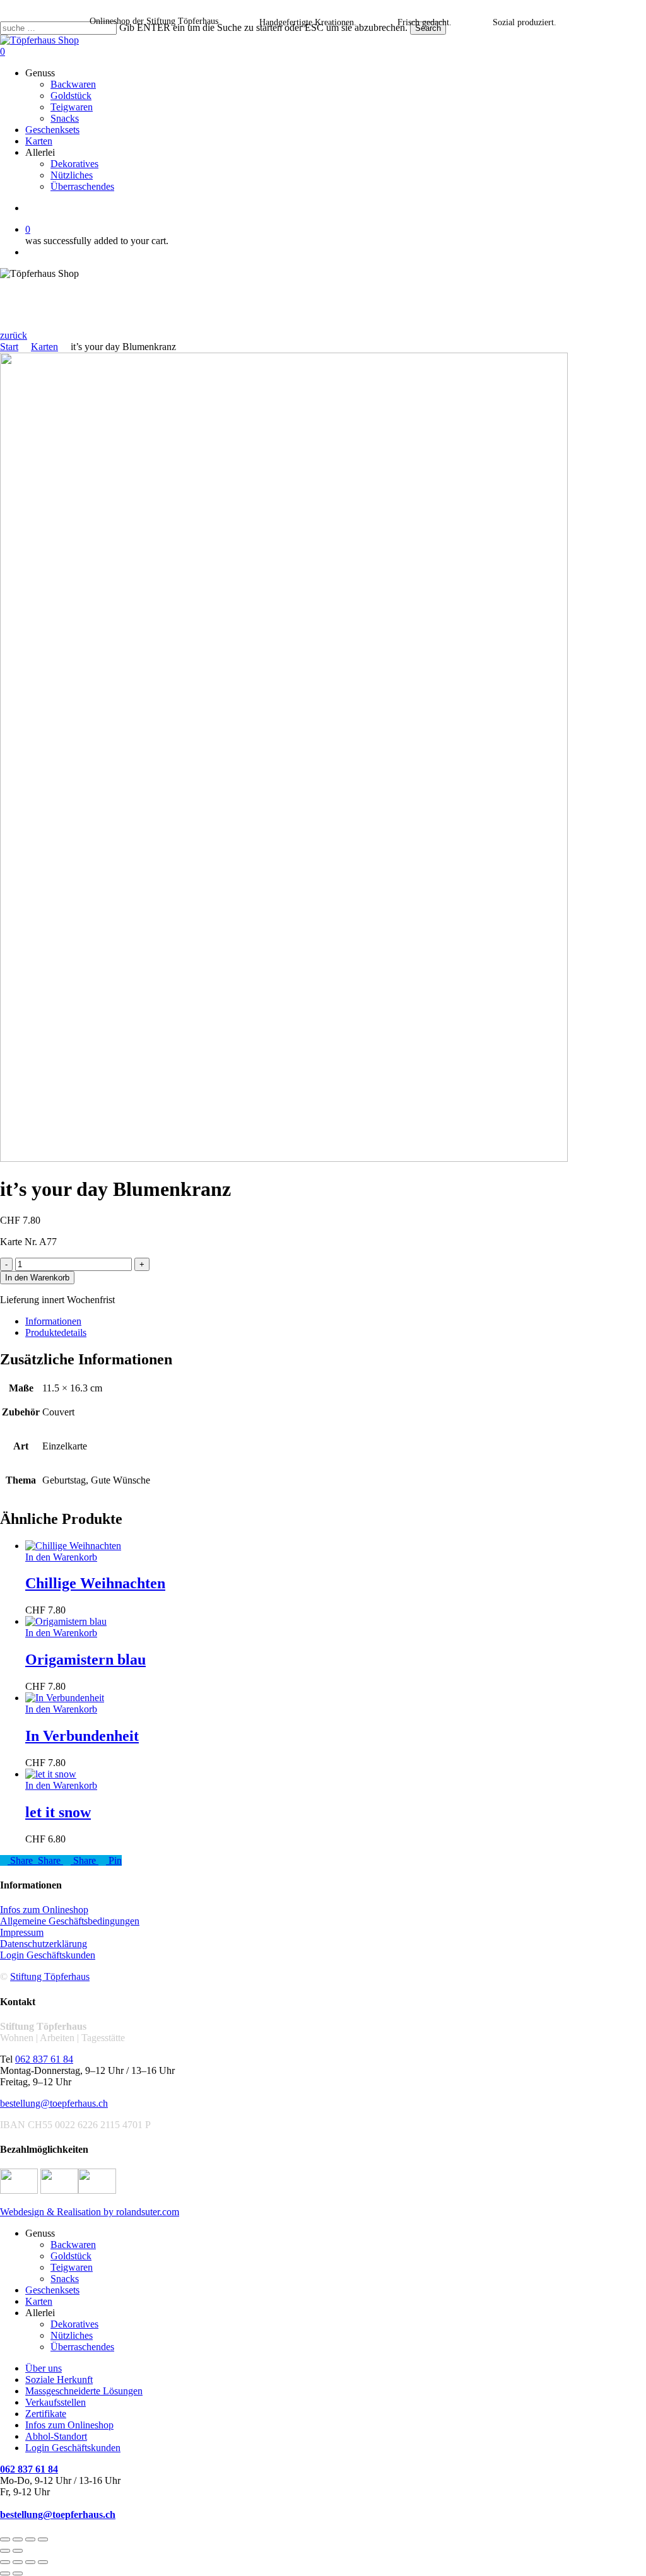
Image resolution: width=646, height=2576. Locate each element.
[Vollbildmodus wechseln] (18, 2539)
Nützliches (72, 2335)
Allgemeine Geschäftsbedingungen (70, 1921)
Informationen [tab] (53, 1321)
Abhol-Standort (56, 2436)
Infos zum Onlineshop (44, 1910)
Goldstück (71, 2256)
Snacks (65, 2279)
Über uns (44, 2368)
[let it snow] (51, 1774)
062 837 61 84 (44, 2059)
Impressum (22, 1932)
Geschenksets (52, 2290)
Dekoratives (74, 2324)
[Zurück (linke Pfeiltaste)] (5, 2551)
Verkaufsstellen (56, 2402)
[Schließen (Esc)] (43, 2539)
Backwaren (73, 2245)
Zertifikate (46, 2414)
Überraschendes (82, 2347)
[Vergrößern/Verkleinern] (5, 2539)
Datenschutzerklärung (44, 1944)
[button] (14, 335)
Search (428, 28)
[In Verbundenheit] (65, 1698)
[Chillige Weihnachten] (73, 1546)
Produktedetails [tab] (56, 1332)
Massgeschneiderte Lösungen (84, 2391)
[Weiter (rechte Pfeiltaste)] (18, 2551)
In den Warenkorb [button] (61, 1557)
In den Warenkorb (37, 1278)
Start (9, 347)
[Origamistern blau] (66, 1621)
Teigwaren (72, 2267)
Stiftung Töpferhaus (50, 1976)
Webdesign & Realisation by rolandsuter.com (90, 2212)
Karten (44, 347)
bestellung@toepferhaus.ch (54, 2103)
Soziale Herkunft (59, 2380)
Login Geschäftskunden (48, 1955)
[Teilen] (30, 2539)
